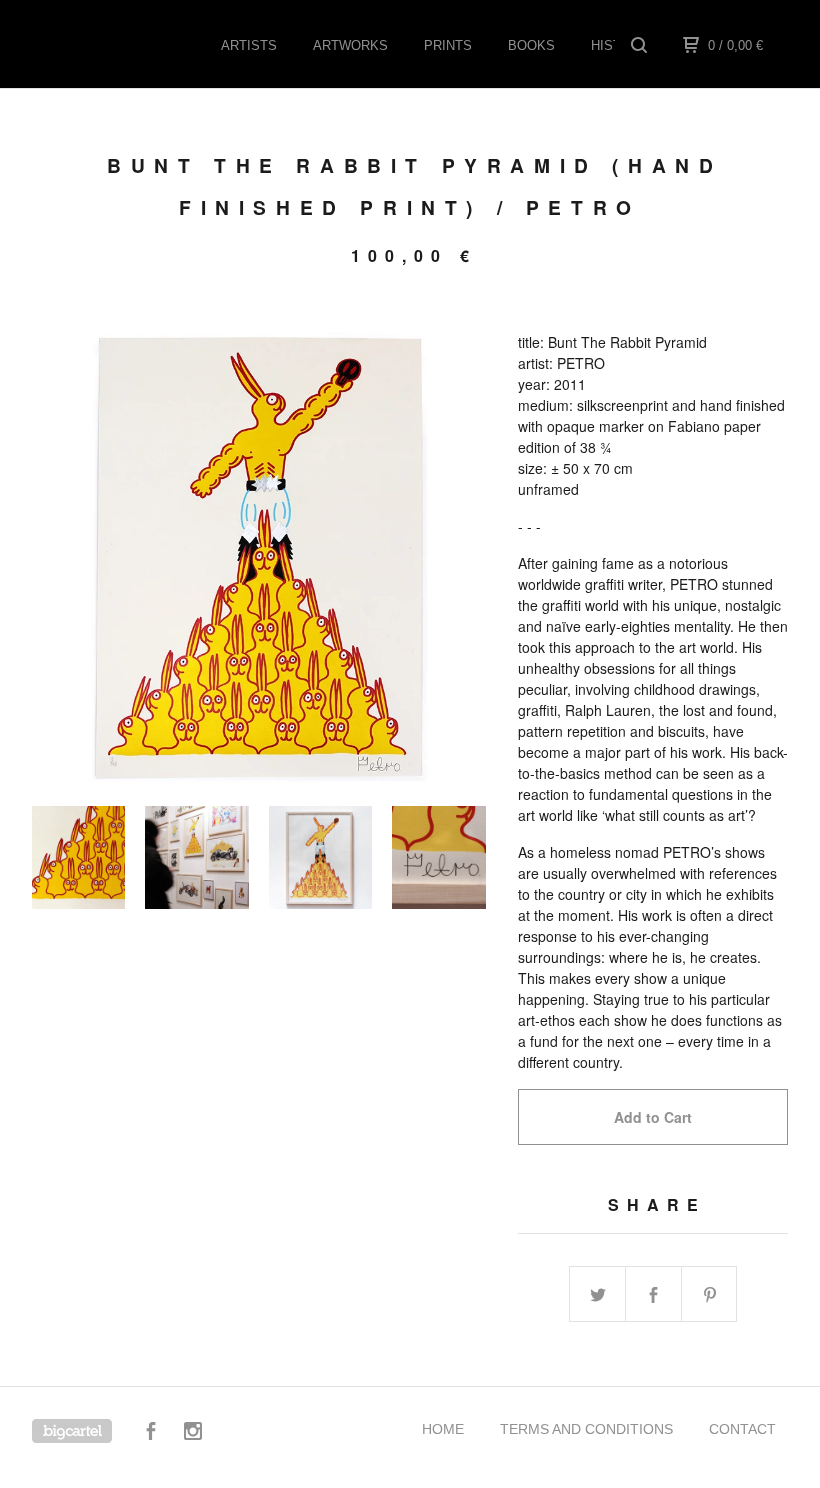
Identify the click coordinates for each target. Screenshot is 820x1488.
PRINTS (448, 45)
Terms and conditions (586, 1429)
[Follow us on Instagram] (193, 1433)
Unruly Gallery (132, 44)
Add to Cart (653, 1117)
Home (443, 1429)
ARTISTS (249, 45)
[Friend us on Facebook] (151, 1433)
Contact (742, 1429)
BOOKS (531, 45)
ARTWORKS (350, 45)
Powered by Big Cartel (72, 1431)
